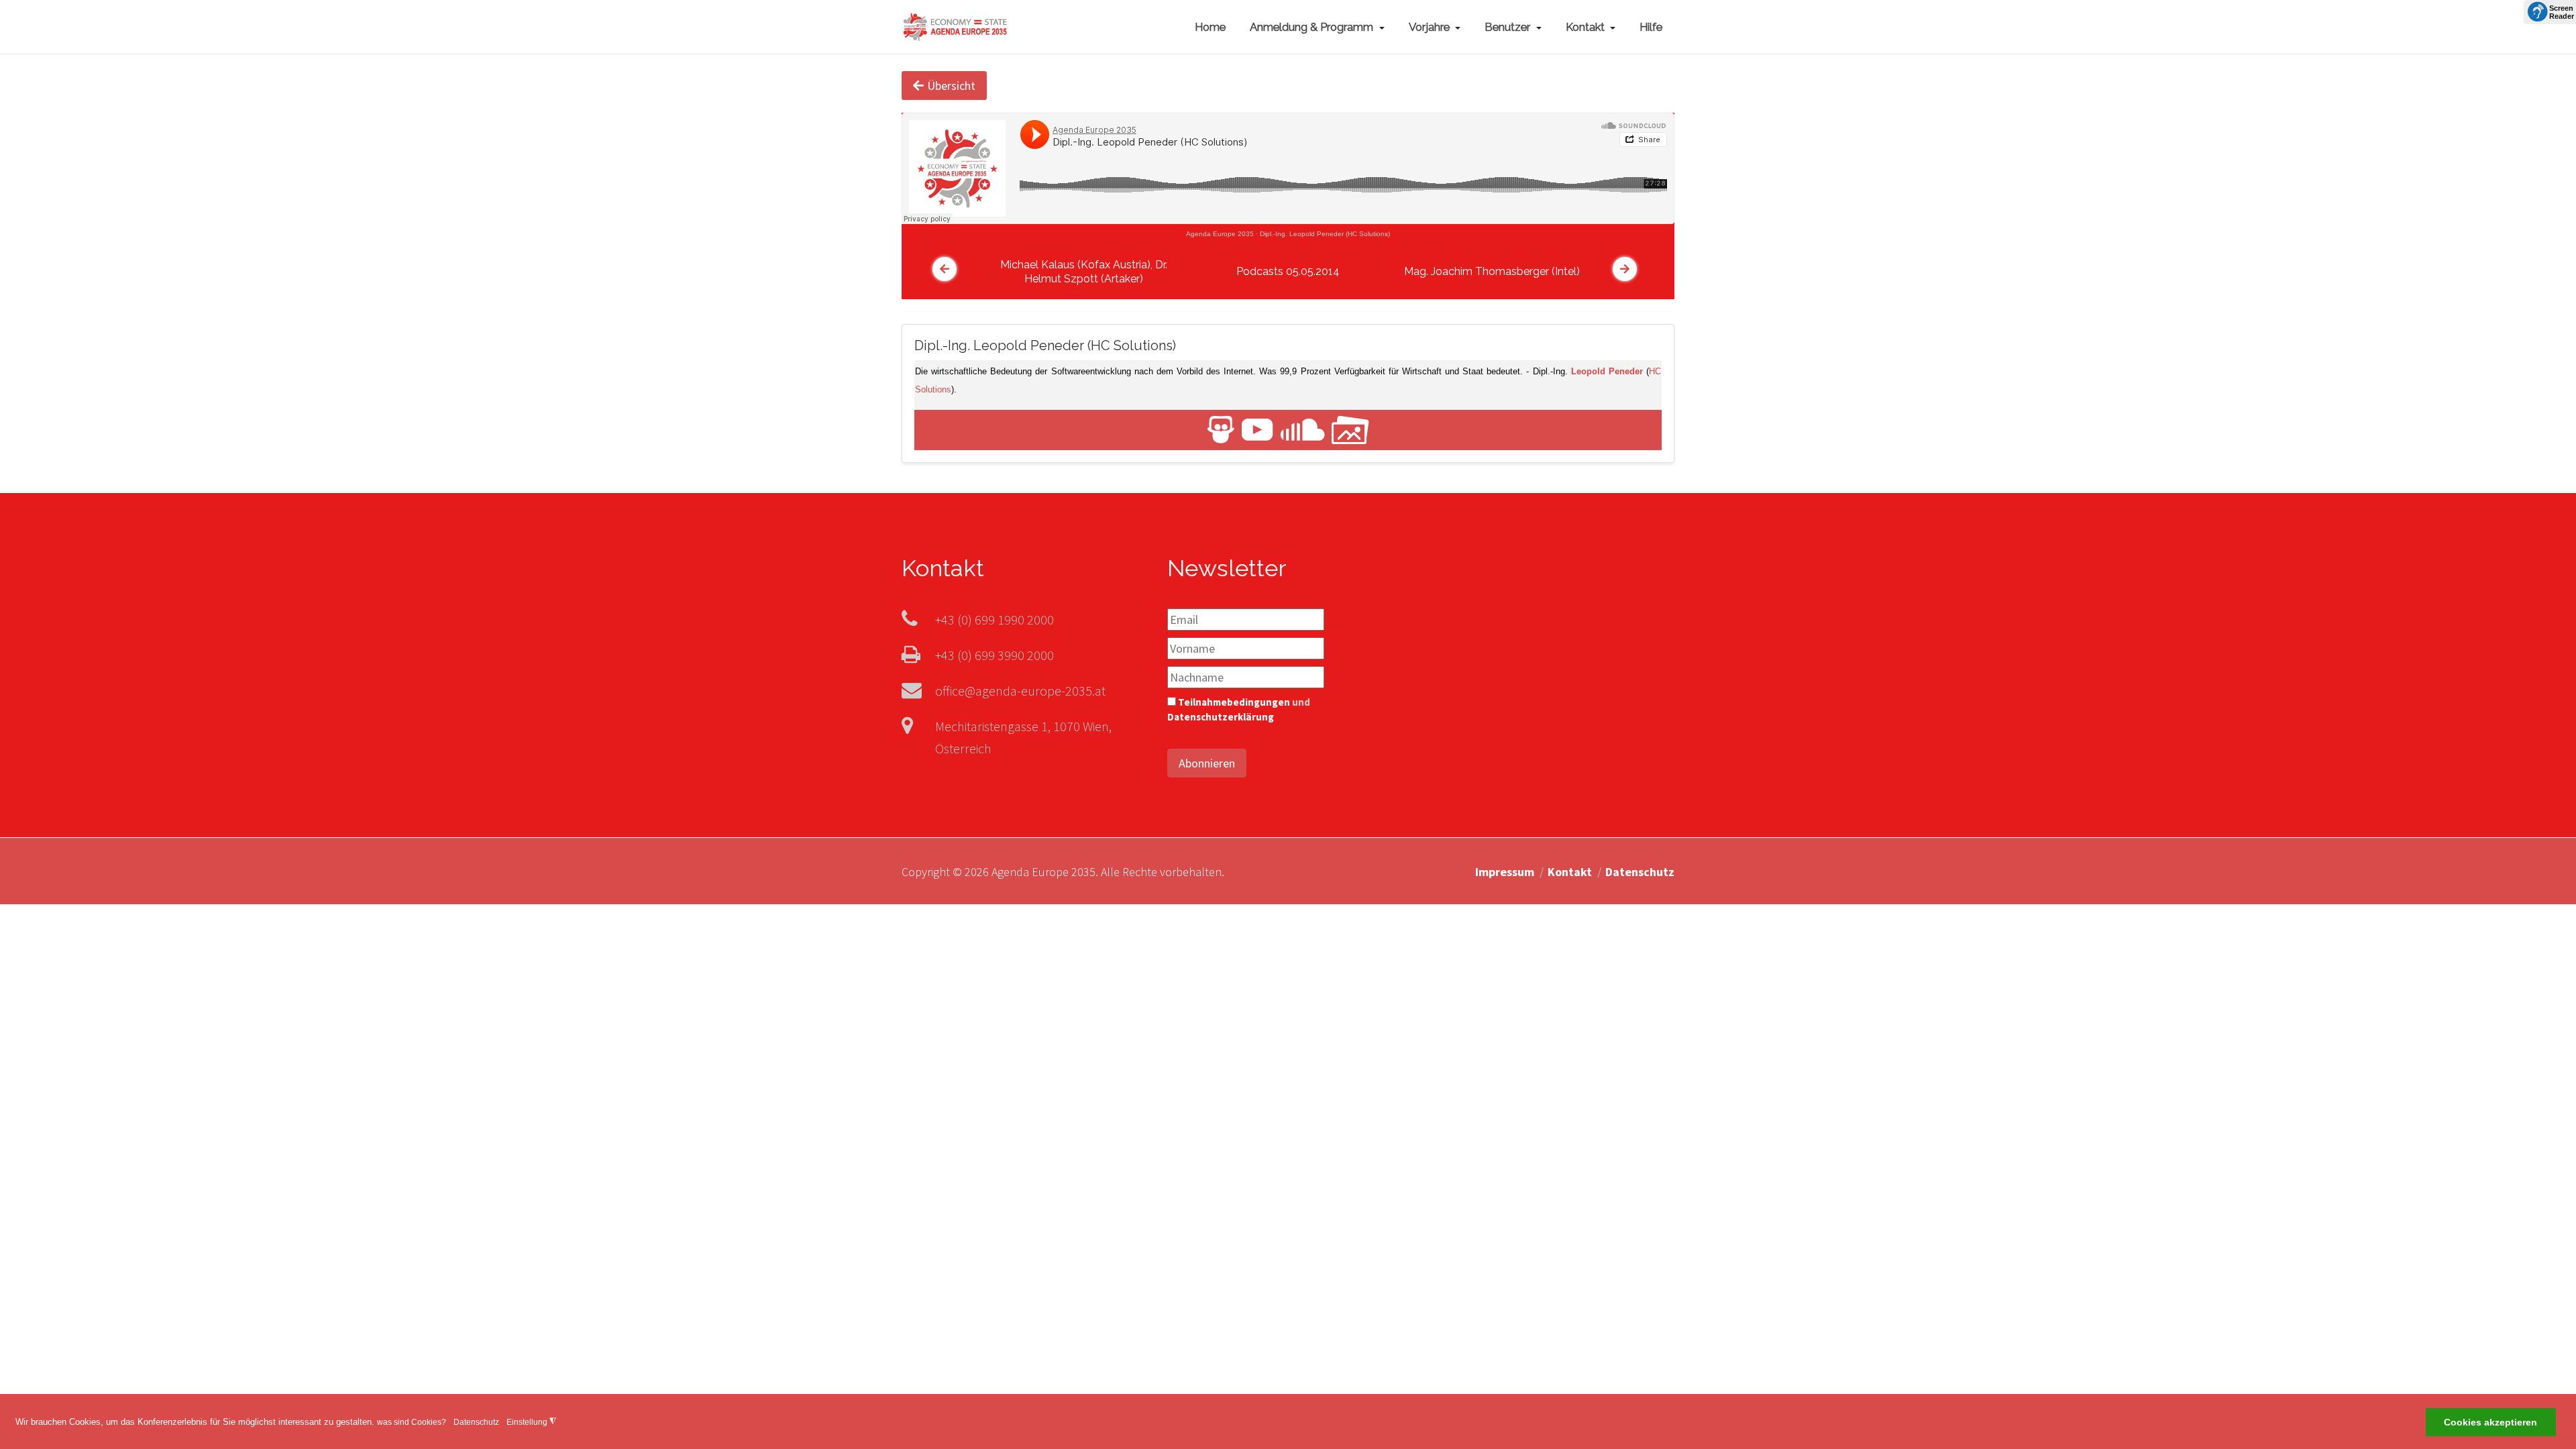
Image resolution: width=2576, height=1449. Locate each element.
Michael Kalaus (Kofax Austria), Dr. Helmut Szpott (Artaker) (1084, 272)
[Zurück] (945, 269)
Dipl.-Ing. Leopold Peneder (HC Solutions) (1325, 234)
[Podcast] (1303, 429)
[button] (1317, 27)
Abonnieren (1207, 763)
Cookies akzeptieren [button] (2490, 1423)
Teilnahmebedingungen (1234, 702)
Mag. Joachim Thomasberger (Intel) (1492, 271)
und (1239, 710)
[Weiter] (1625, 269)
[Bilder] (1350, 429)
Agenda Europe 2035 (1220, 234)
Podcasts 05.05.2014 (1288, 271)
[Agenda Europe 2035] (955, 25)
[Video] (1257, 429)
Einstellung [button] (531, 1422)
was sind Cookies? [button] (412, 1422)
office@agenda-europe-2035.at (1020, 691)
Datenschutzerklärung (1221, 717)
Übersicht (951, 86)
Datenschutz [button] (476, 1422)
